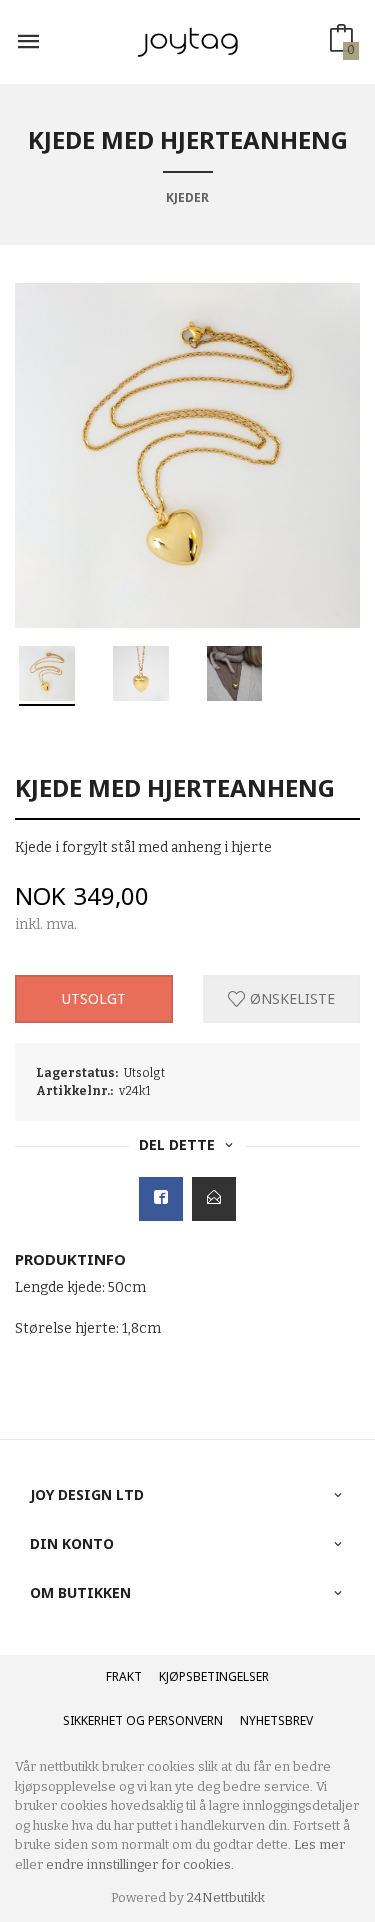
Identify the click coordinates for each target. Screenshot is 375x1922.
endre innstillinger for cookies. (140, 1864)
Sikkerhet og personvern (143, 1720)
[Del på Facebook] (161, 1199)
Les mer (319, 1844)
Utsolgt (94, 998)
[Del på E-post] (214, 1199)
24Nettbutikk (226, 1897)
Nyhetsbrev (276, 1720)
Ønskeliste (290, 998)
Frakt (124, 1676)
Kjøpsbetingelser (214, 1676)
